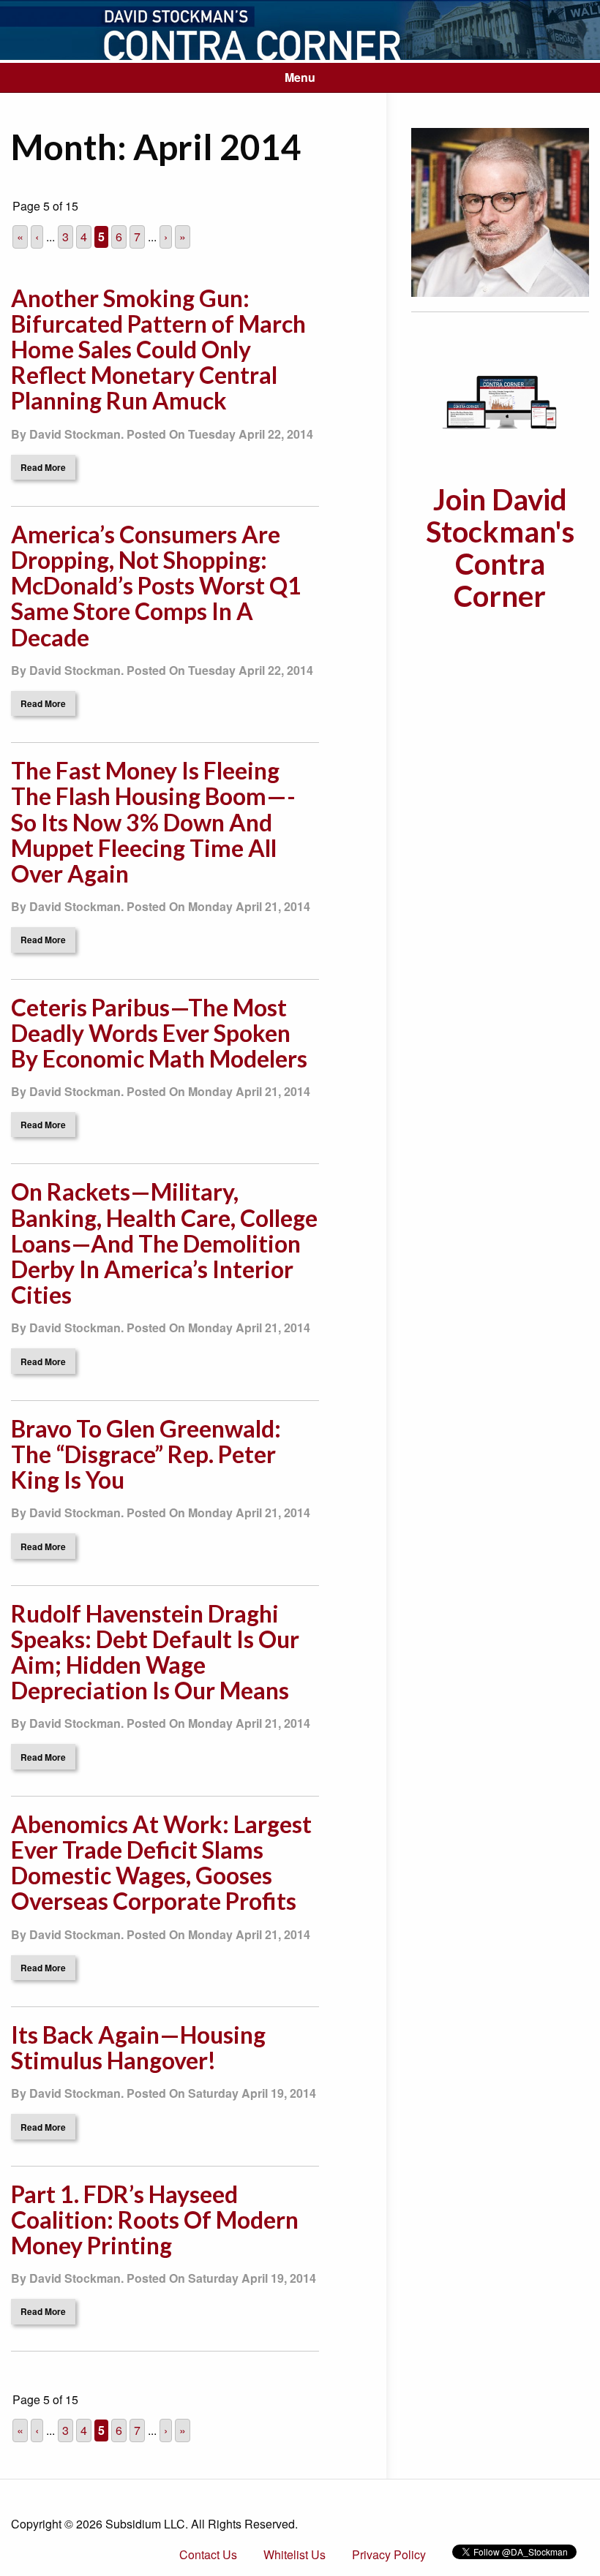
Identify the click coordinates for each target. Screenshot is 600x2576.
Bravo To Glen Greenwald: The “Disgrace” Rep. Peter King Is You (146, 1454)
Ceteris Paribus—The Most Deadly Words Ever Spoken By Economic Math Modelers (159, 1033)
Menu (300, 77)
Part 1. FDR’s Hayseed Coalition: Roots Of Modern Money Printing (155, 2220)
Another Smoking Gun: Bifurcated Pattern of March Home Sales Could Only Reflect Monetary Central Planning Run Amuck (158, 350)
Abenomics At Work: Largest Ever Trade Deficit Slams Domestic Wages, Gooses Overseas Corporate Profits (161, 1863)
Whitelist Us (295, 2554)
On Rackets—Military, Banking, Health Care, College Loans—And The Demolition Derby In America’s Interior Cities (164, 1243)
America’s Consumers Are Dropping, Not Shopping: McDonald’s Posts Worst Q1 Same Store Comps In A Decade (156, 586)
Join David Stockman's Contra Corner (500, 548)
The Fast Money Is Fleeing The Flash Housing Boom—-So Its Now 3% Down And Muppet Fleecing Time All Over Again (153, 822)
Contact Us (208, 2554)
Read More (43, 467)
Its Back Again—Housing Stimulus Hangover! (138, 2047)
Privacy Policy (389, 2554)
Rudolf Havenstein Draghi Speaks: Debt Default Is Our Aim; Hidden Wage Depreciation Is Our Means (155, 1652)
